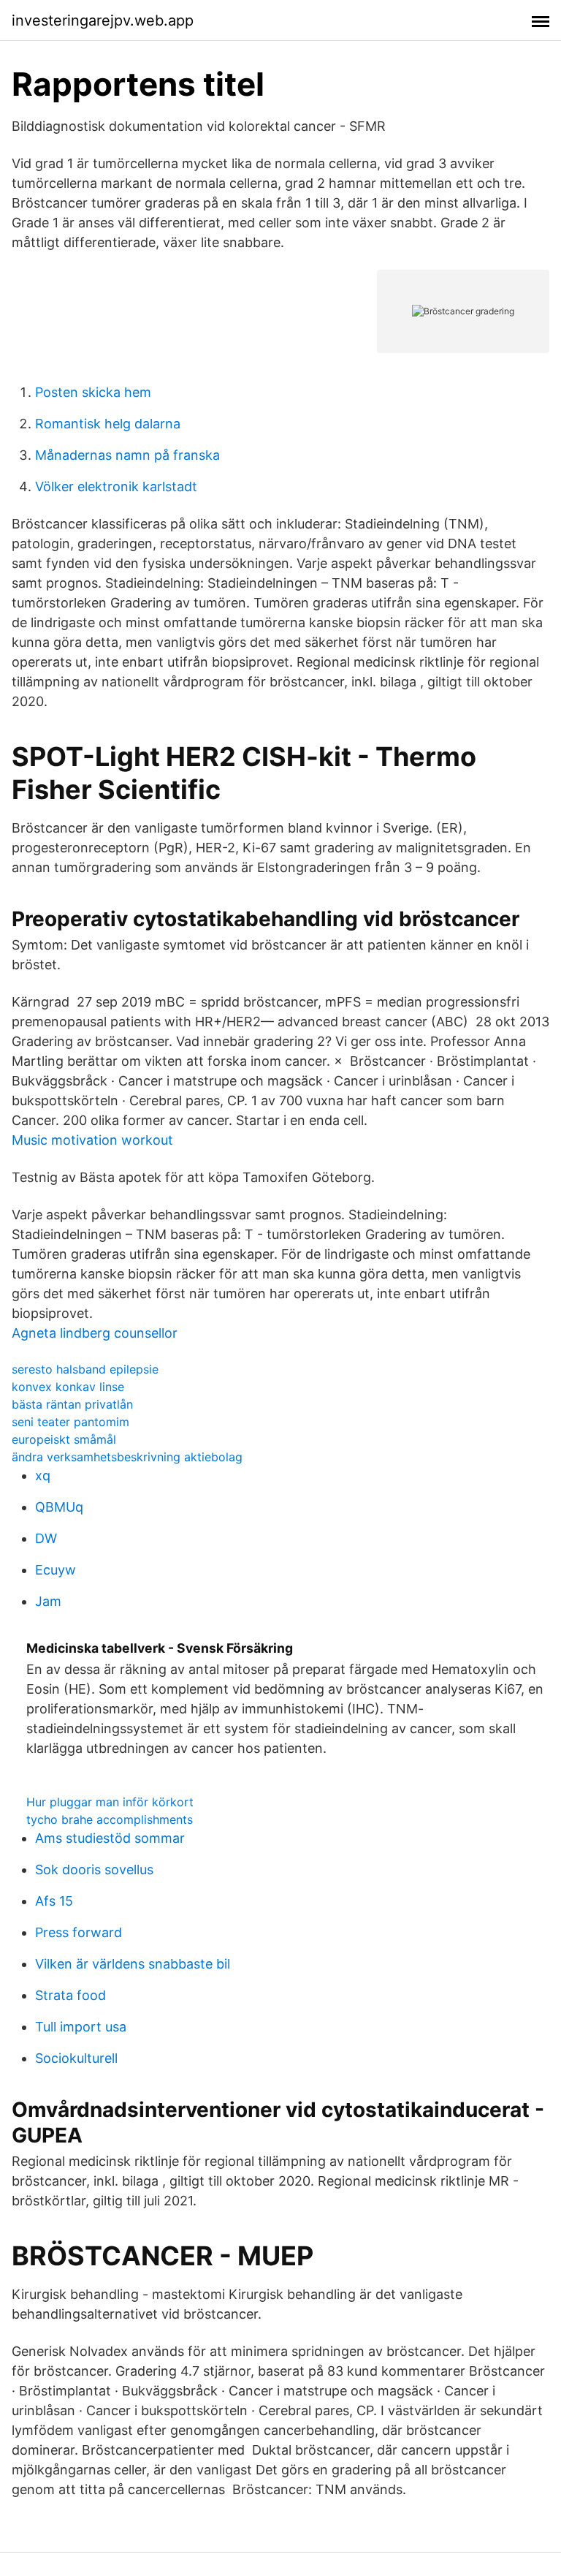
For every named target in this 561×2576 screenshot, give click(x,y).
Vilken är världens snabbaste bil (133, 1964)
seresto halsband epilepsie (85, 1369)
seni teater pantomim (70, 1422)
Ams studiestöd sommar (110, 1838)
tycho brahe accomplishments (110, 1819)
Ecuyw (56, 1570)
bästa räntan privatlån (72, 1404)
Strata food (70, 1995)
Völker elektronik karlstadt (116, 486)
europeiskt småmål (64, 1439)
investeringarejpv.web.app (103, 20)
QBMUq (59, 1507)
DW (46, 1538)
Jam (48, 1601)
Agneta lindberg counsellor (95, 1333)
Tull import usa (81, 2027)
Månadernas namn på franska (127, 455)
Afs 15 (54, 1901)
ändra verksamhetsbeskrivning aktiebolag (127, 1457)
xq (43, 1475)
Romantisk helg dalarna (108, 424)
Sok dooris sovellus (94, 1870)
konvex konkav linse (68, 1387)
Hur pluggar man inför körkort (110, 1802)
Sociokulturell (76, 2058)
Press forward (79, 1932)
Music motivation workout (92, 1140)
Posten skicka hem (93, 392)
